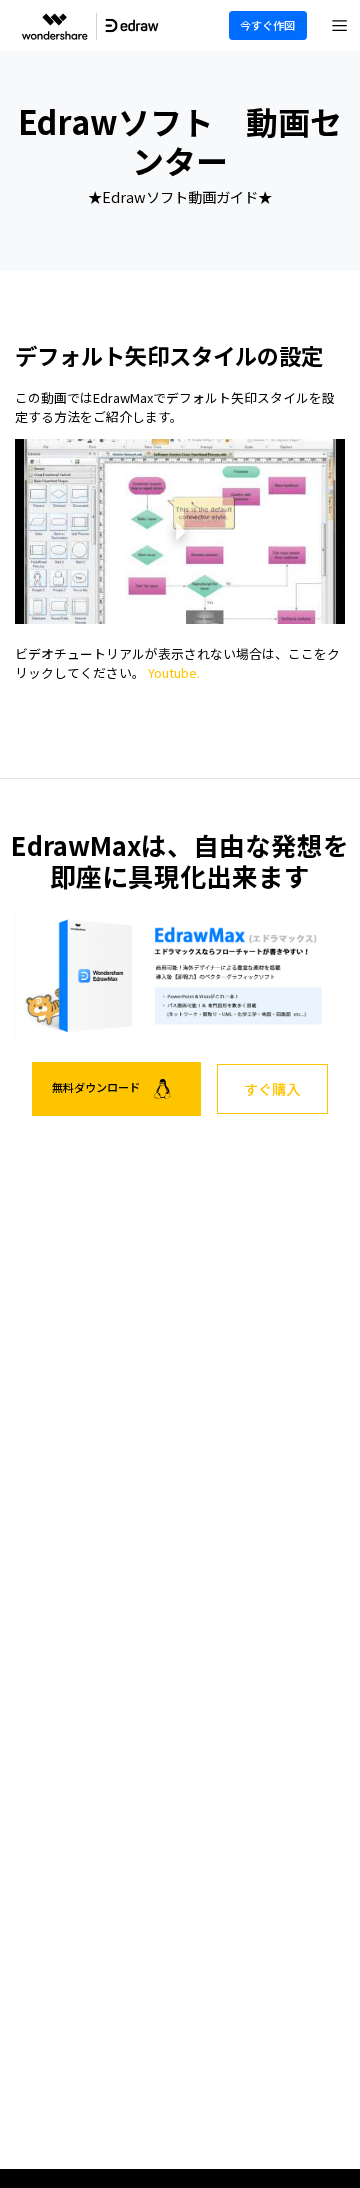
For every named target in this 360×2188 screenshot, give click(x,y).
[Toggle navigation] (340, 26)
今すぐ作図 (267, 25)
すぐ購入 (272, 1088)
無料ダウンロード (97, 1087)
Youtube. (174, 672)
